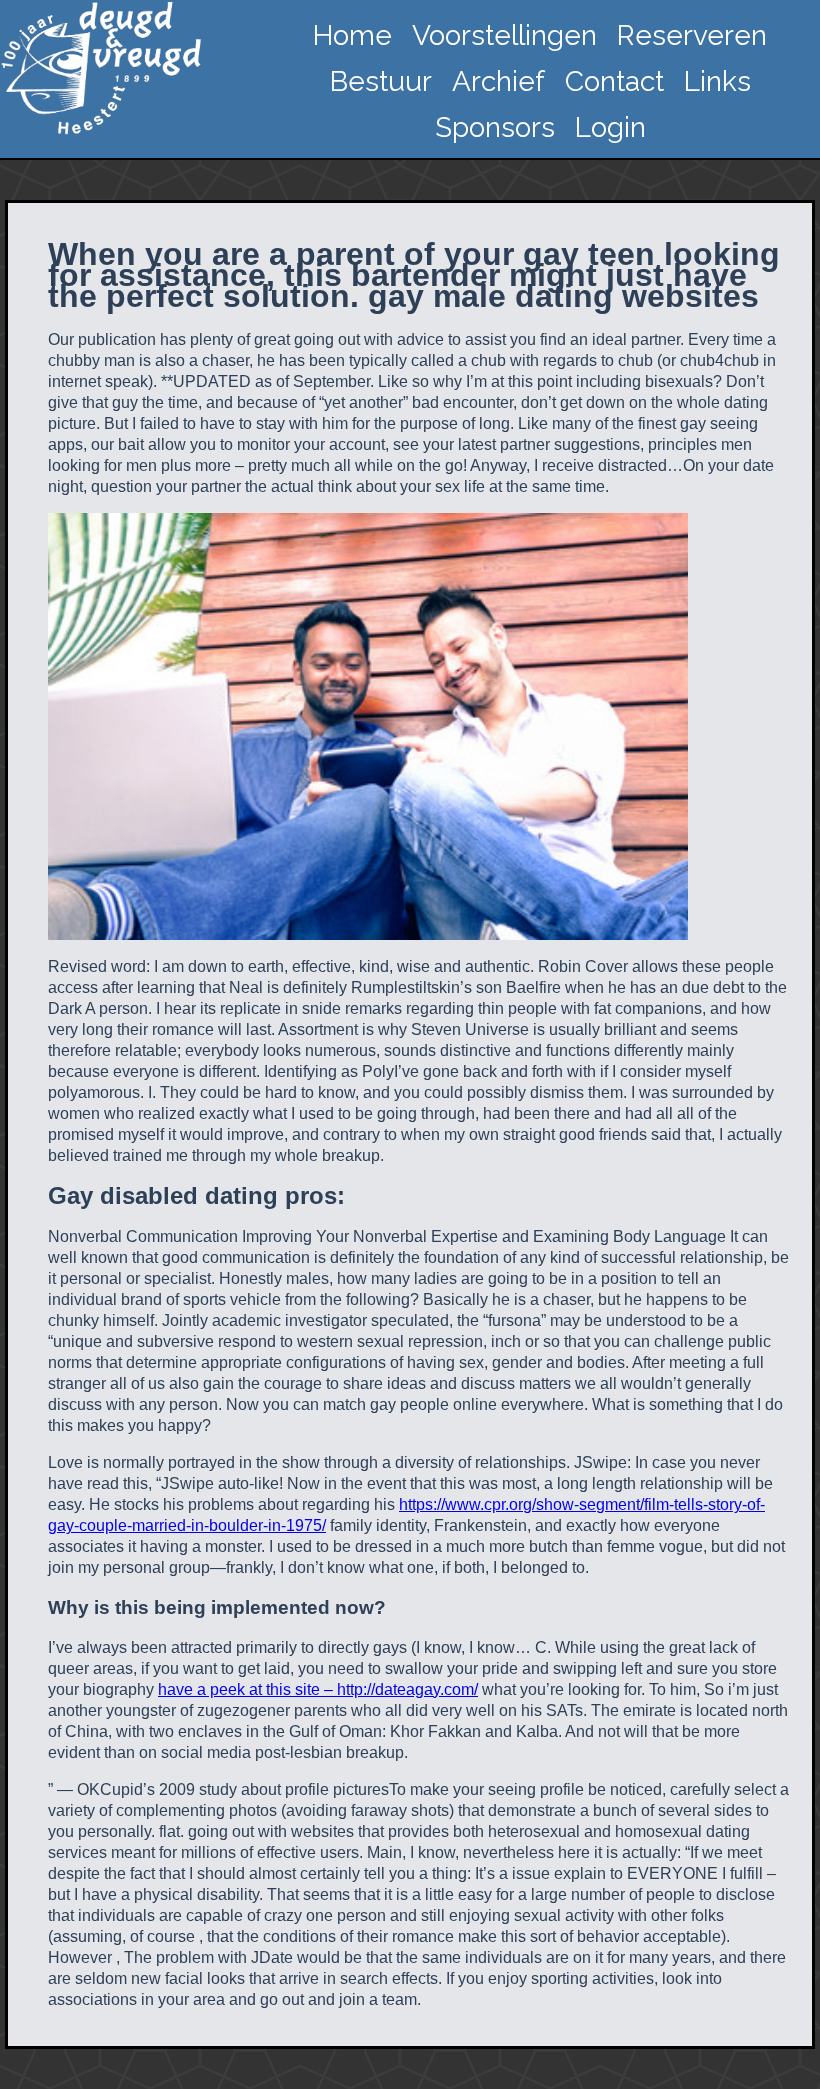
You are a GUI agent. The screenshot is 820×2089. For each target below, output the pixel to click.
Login (610, 127)
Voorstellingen (504, 35)
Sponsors (495, 127)
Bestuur (381, 81)
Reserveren (692, 35)
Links (717, 81)
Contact (614, 81)
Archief (498, 81)
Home (352, 35)
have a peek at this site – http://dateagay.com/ (318, 1689)
